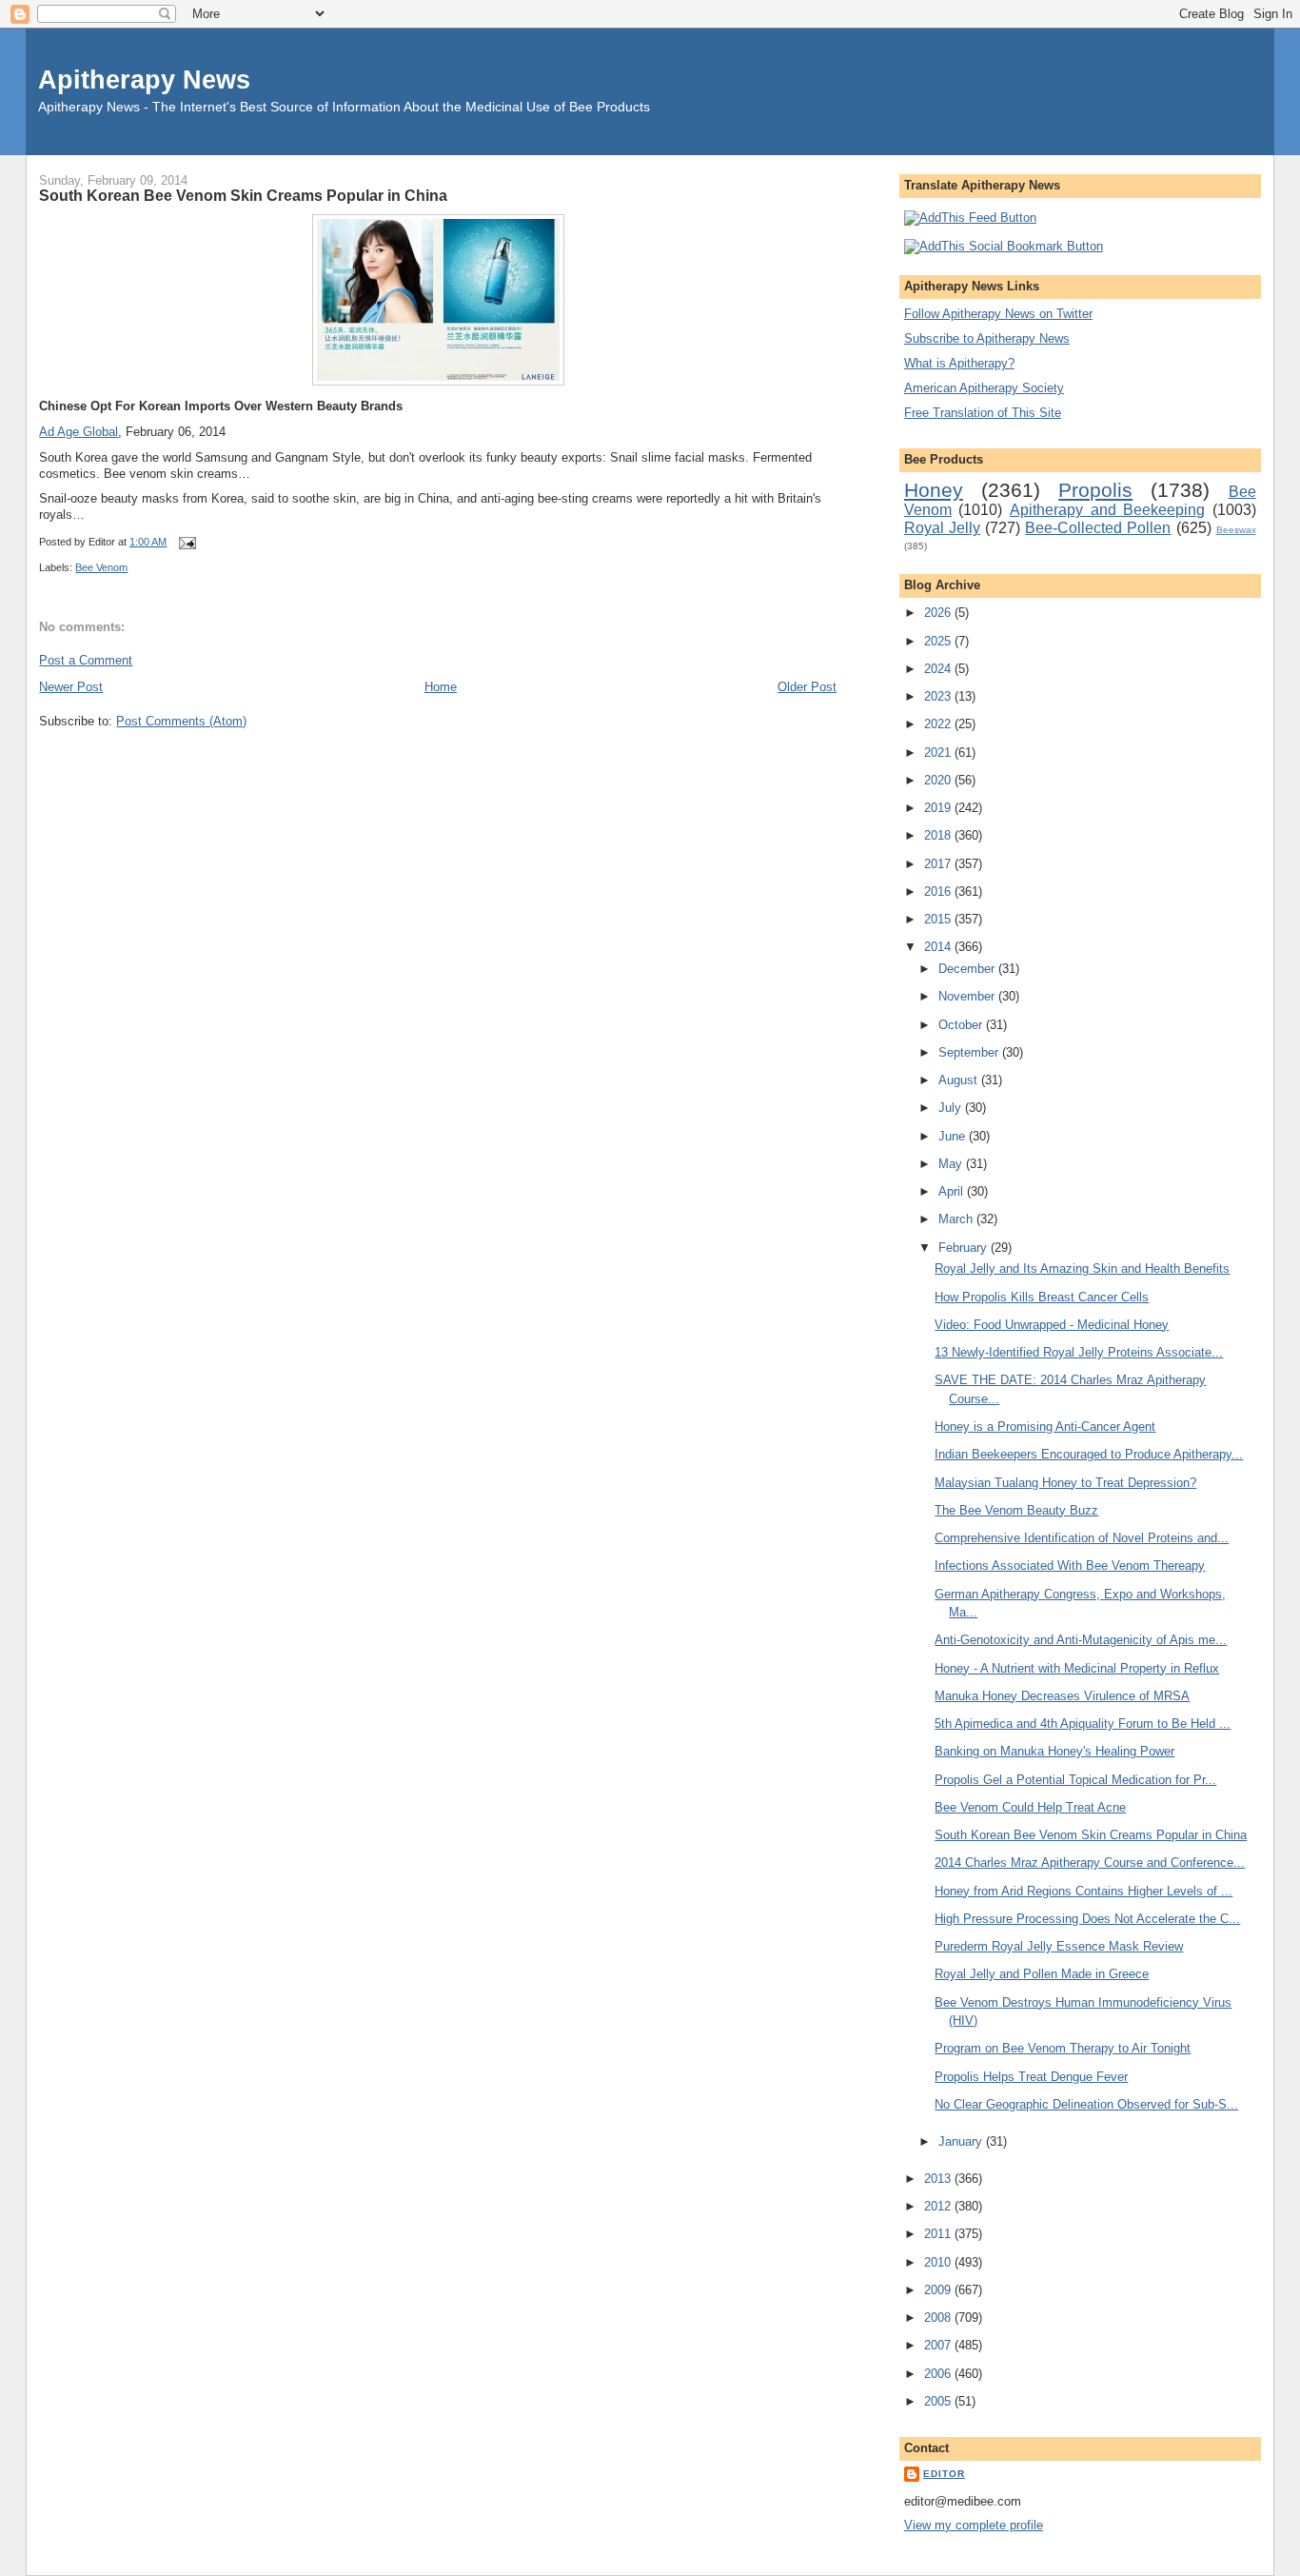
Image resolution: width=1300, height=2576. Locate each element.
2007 (939, 2345)
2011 (939, 2234)
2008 (939, 2318)
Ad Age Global (79, 432)
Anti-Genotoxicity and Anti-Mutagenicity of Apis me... (1081, 1640)
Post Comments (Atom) (181, 721)
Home (441, 687)
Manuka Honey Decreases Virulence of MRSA (1062, 1696)
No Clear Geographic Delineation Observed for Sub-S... (1086, 2104)
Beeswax (1236, 530)
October (962, 1025)
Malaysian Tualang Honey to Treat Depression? (1065, 1483)
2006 (939, 2374)
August (960, 1080)
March (957, 1219)
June (954, 1136)
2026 (939, 613)
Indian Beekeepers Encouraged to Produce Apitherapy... (1089, 1454)
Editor (944, 2474)
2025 (939, 641)
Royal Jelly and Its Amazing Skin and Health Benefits (1082, 1268)
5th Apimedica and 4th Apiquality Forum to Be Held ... (1083, 1724)
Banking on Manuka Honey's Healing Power (1054, 1751)
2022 (939, 724)
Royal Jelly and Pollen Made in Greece (1042, 1974)
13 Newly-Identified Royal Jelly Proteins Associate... (1079, 1352)
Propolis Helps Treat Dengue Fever (1031, 2077)
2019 (939, 808)
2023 (939, 696)
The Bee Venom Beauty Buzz (1016, 1510)
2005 (939, 2401)
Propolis (1095, 490)
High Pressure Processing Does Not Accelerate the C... (1087, 1919)
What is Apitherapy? (959, 363)
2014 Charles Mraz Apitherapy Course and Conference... (1090, 1863)
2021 (939, 753)
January (962, 2141)
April (953, 1191)
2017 (939, 864)
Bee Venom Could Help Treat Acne (1030, 1807)
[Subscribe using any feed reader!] (970, 218)
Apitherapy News (144, 79)
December (968, 969)
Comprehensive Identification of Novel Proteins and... (1082, 1538)
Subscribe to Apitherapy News (987, 338)
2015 (939, 919)
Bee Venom (101, 567)
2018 (939, 835)
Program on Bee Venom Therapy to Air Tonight (1063, 2048)
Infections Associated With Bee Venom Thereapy (1070, 1565)
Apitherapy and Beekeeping (1107, 510)
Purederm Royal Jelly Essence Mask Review (1059, 1946)
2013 (939, 2179)
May (952, 1164)
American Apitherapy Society (984, 388)
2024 (939, 669)
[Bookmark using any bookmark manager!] (1004, 246)
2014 (939, 947)
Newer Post (71, 687)
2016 (939, 892)
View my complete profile (974, 2525)
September (970, 1052)
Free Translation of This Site (983, 413)
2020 (939, 780)
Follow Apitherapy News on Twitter (998, 314)
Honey (934, 490)
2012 (939, 2206)
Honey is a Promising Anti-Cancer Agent (1045, 1427)
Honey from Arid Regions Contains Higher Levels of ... (1083, 1891)
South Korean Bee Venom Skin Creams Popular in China (243, 195)
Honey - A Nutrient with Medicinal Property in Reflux (1077, 1668)
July (952, 1108)
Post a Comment (86, 660)
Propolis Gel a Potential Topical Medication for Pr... (1075, 1780)
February (965, 1248)
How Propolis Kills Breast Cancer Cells (1042, 1297)
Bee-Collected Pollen (1098, 528)
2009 (939, 2290)
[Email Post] (185, 542)
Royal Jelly (942, 528)
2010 (939, 2262)
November (968, 996)
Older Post (807, 687)
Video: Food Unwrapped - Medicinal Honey (1052, 1325)
